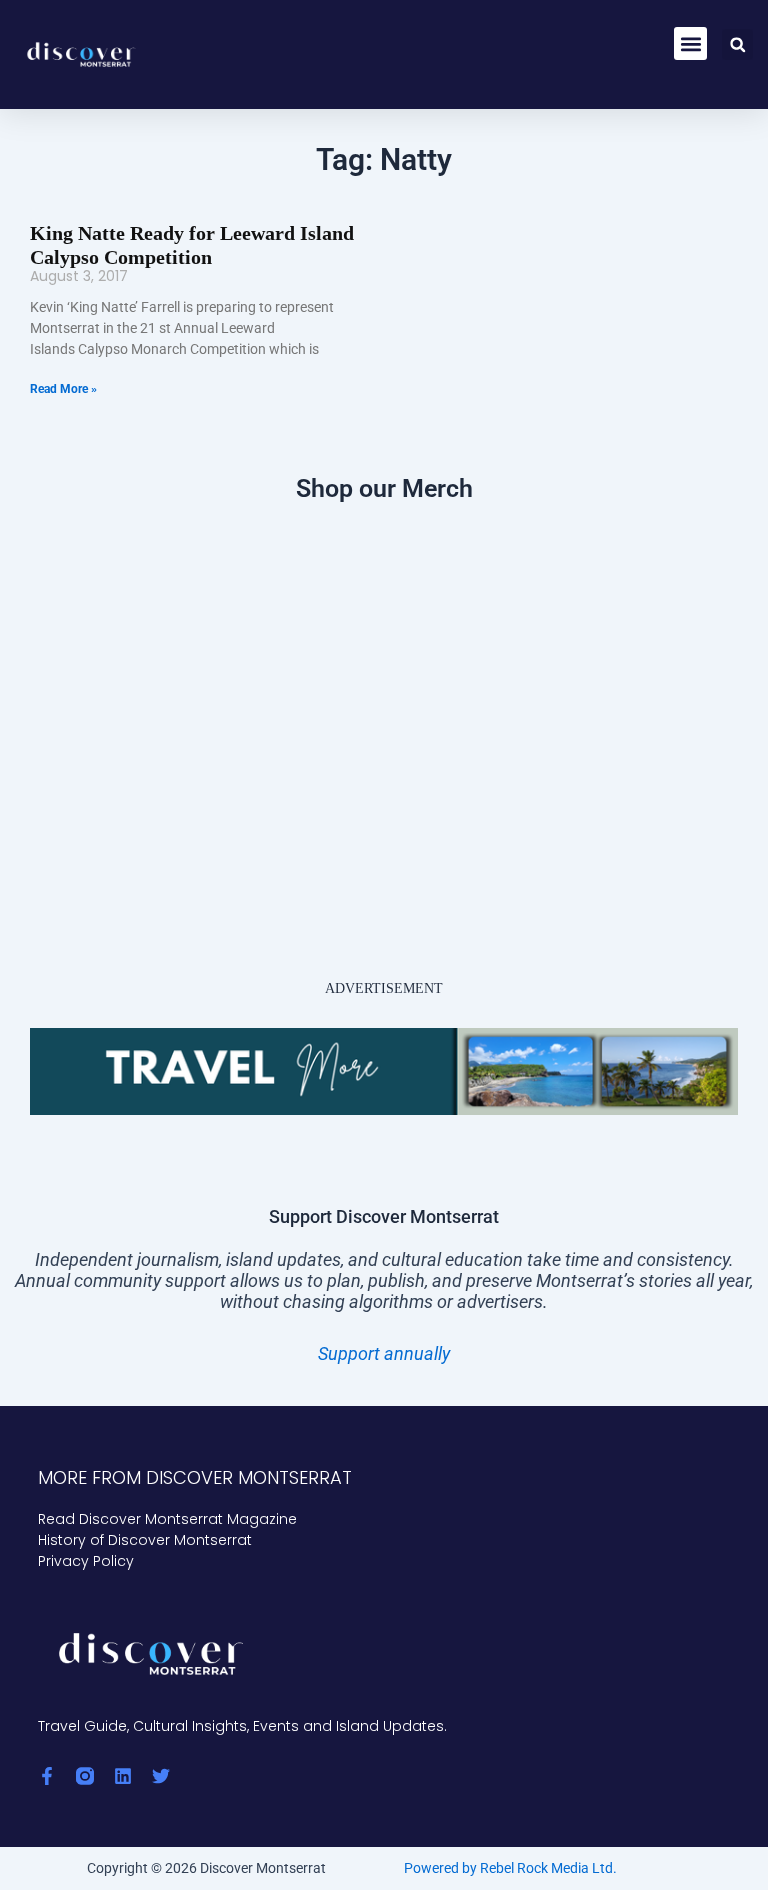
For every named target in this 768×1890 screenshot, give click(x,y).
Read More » (63, 389)
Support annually (384, 1353)
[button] (690, 43)
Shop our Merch (384, 488)
